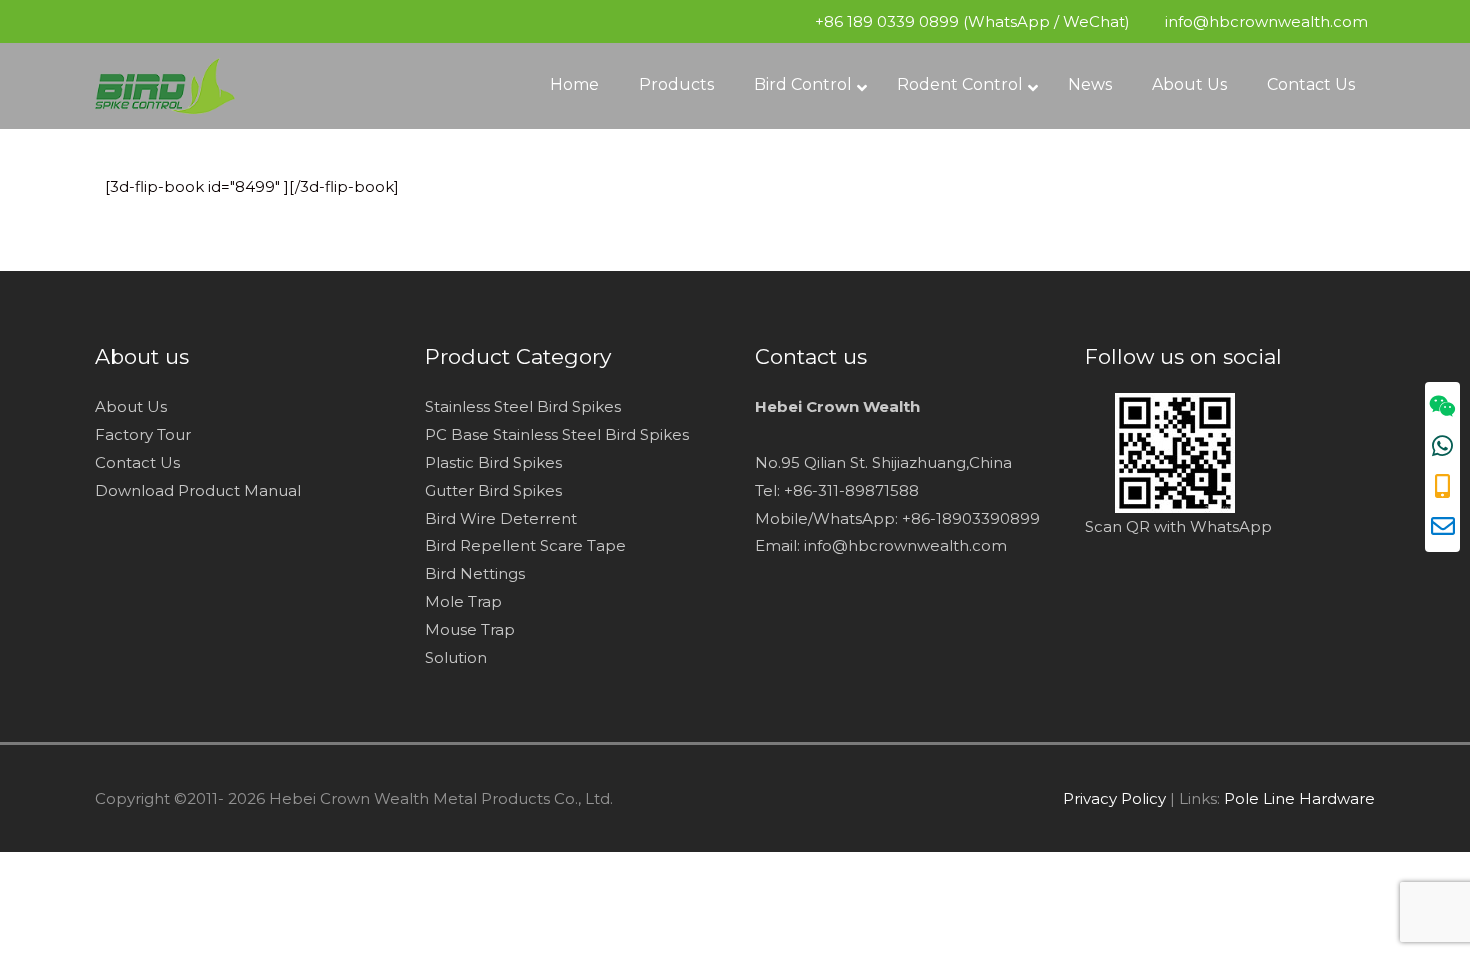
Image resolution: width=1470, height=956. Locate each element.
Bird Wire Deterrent (501, 518)
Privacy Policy (1114, 798)
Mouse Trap (470, 629)
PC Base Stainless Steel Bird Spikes (557, 434)
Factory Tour (143, 434)
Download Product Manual (198, 490)
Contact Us (137, 462)
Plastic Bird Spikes (493, 462)
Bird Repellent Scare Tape (525, 545)
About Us (131, 406)
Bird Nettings (475, 573)
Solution (458, 657)
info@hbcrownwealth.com (1264, 21)
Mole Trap (463, 601)
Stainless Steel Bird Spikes (523, 406)
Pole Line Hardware (1299, 798)
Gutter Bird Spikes (493, 490)
